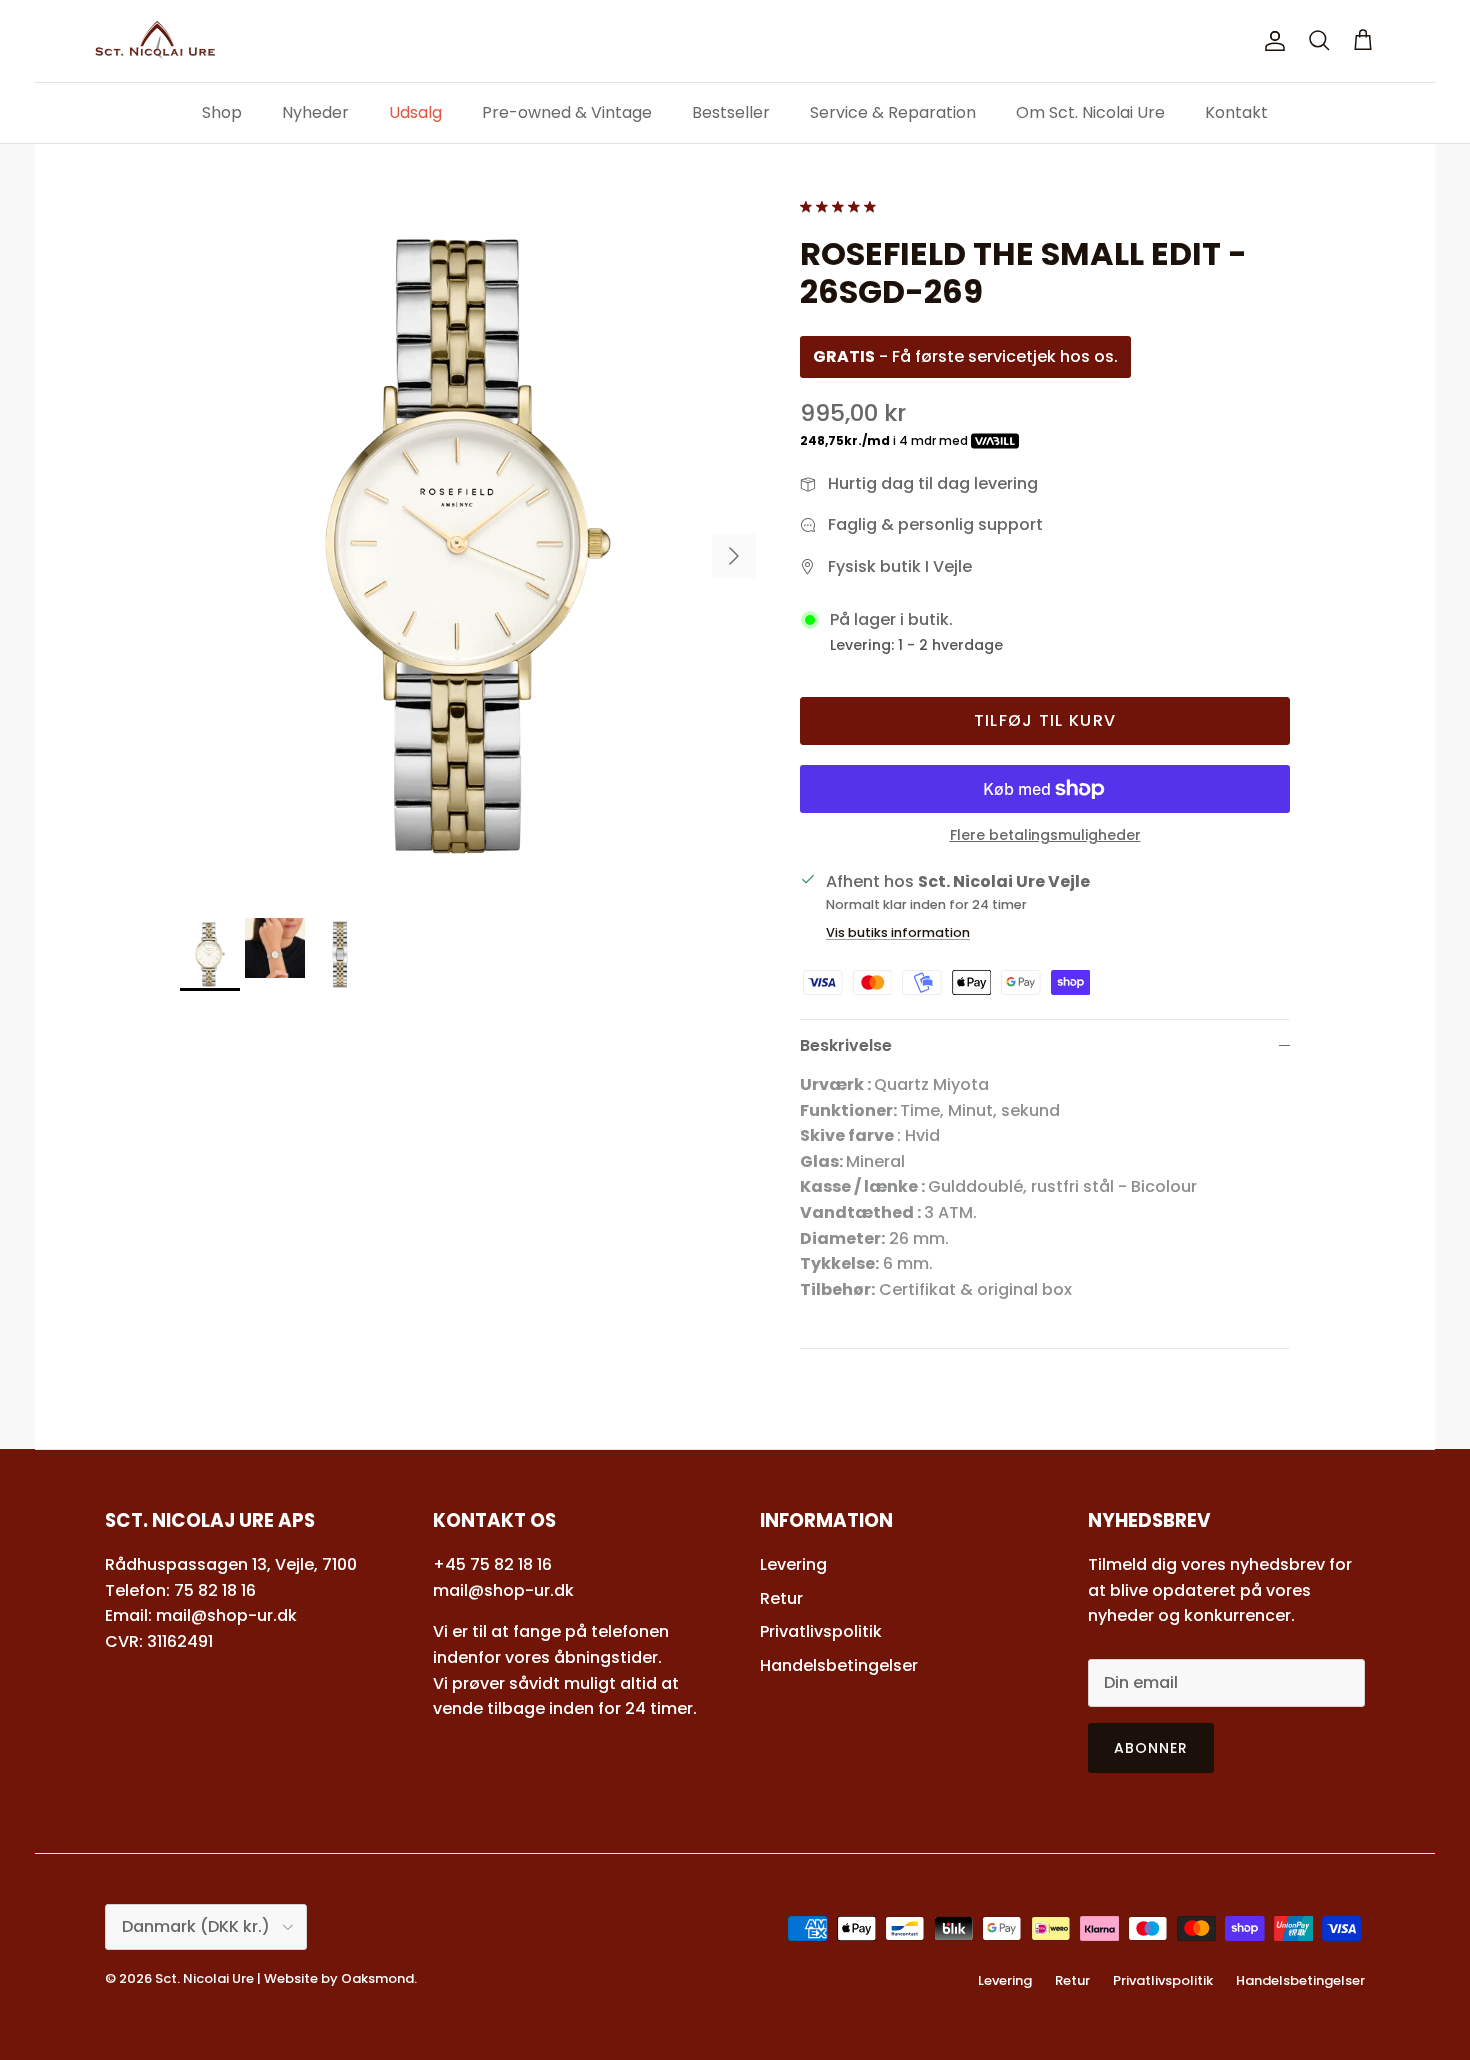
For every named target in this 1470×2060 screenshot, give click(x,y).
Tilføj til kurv (1045, 720)
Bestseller (731, 112)
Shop (222, 112)
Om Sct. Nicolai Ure (1090, 112)
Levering (793, 1564)
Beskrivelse (846, 1045)
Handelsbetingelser (839, 1665)
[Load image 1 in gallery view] (468, 546)
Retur (781, 1598)
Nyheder (315, 112)
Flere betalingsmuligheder (1045, 835)
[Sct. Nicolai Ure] (155, 41)
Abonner (1151, 1748)
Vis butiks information (898, 932)
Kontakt (1236, 112)
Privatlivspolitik (821, 1631)
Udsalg (415, 112)
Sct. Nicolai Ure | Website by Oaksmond (284, 1978)
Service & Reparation (893, 112)
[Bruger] (1271, 41)
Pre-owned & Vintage (567, 112)
